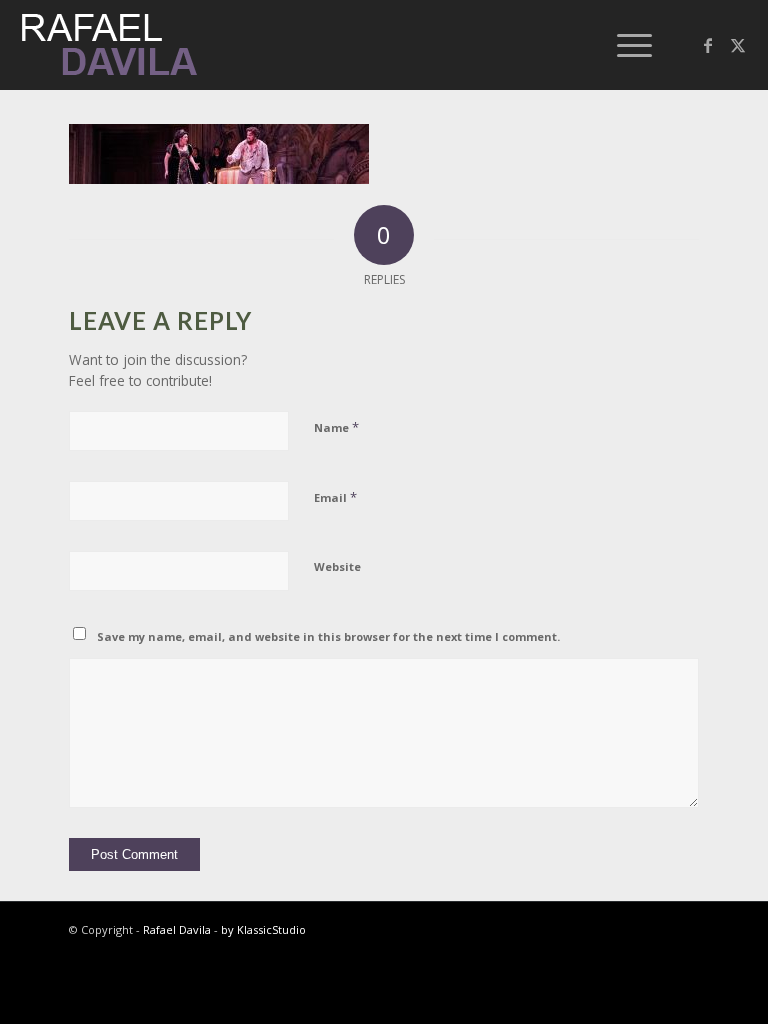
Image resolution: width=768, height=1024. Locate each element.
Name (336, 427)
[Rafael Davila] (111, 45)
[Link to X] (738, 45)
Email (335, 497)
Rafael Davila (177, 929)
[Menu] (624, 45)
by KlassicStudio (263, 929)
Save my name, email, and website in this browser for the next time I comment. (328, 636)
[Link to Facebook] (708, 45)
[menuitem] (624, 45)
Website (337, 566)
